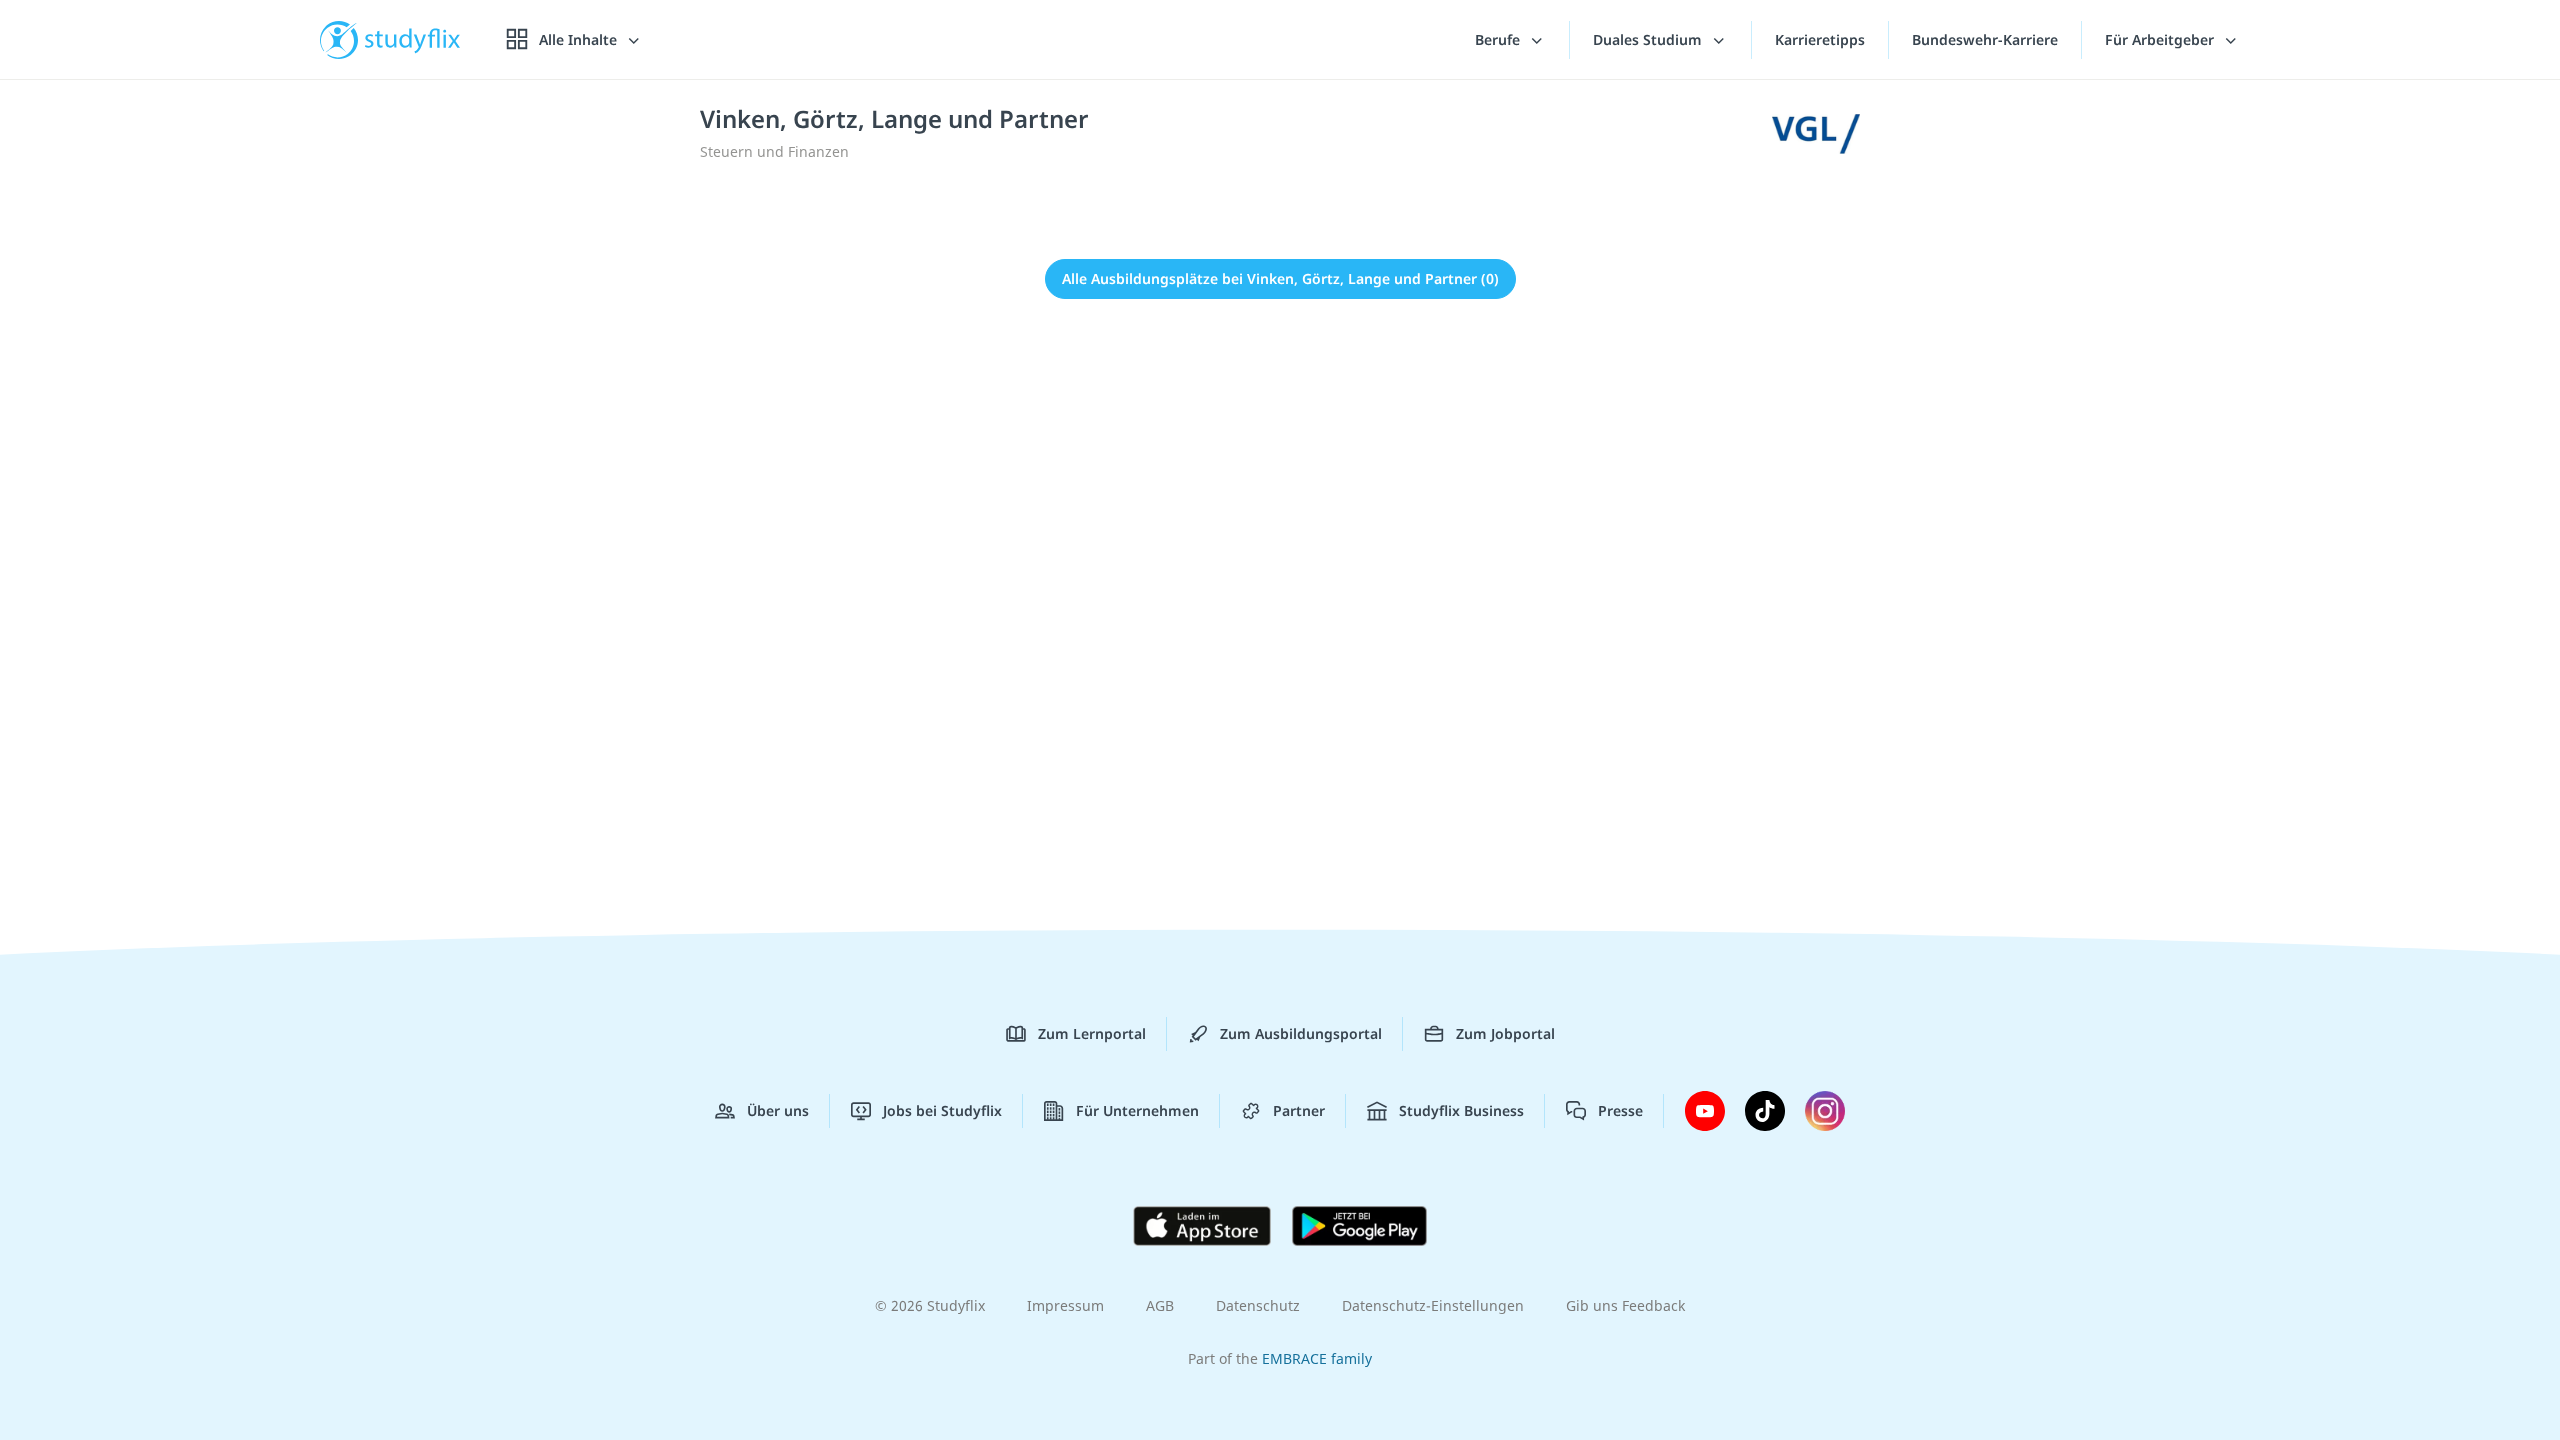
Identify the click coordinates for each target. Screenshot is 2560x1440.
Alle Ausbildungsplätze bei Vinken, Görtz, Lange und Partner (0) (1280, 278)
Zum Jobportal (1505, 1033)
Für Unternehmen (1137, 1110)
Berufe (1499, 39)
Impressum (1065, 1305)
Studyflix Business (1461, 1110)
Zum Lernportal (1092, 1033)
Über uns (778, 1110)
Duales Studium (1649, 39)
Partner (1299, 1110)
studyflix (413, 39)
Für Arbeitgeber (2161, 39)
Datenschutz (1258, 1305)
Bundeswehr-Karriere (1985, 39)
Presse (1620, 1110)
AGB (1160, 1305)
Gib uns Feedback (1625, 1305)
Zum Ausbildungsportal (1301, 1033)
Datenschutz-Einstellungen (1433, 1305)
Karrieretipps (1820, 39)
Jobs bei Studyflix (942, 1110)
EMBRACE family (1317, 1358)
